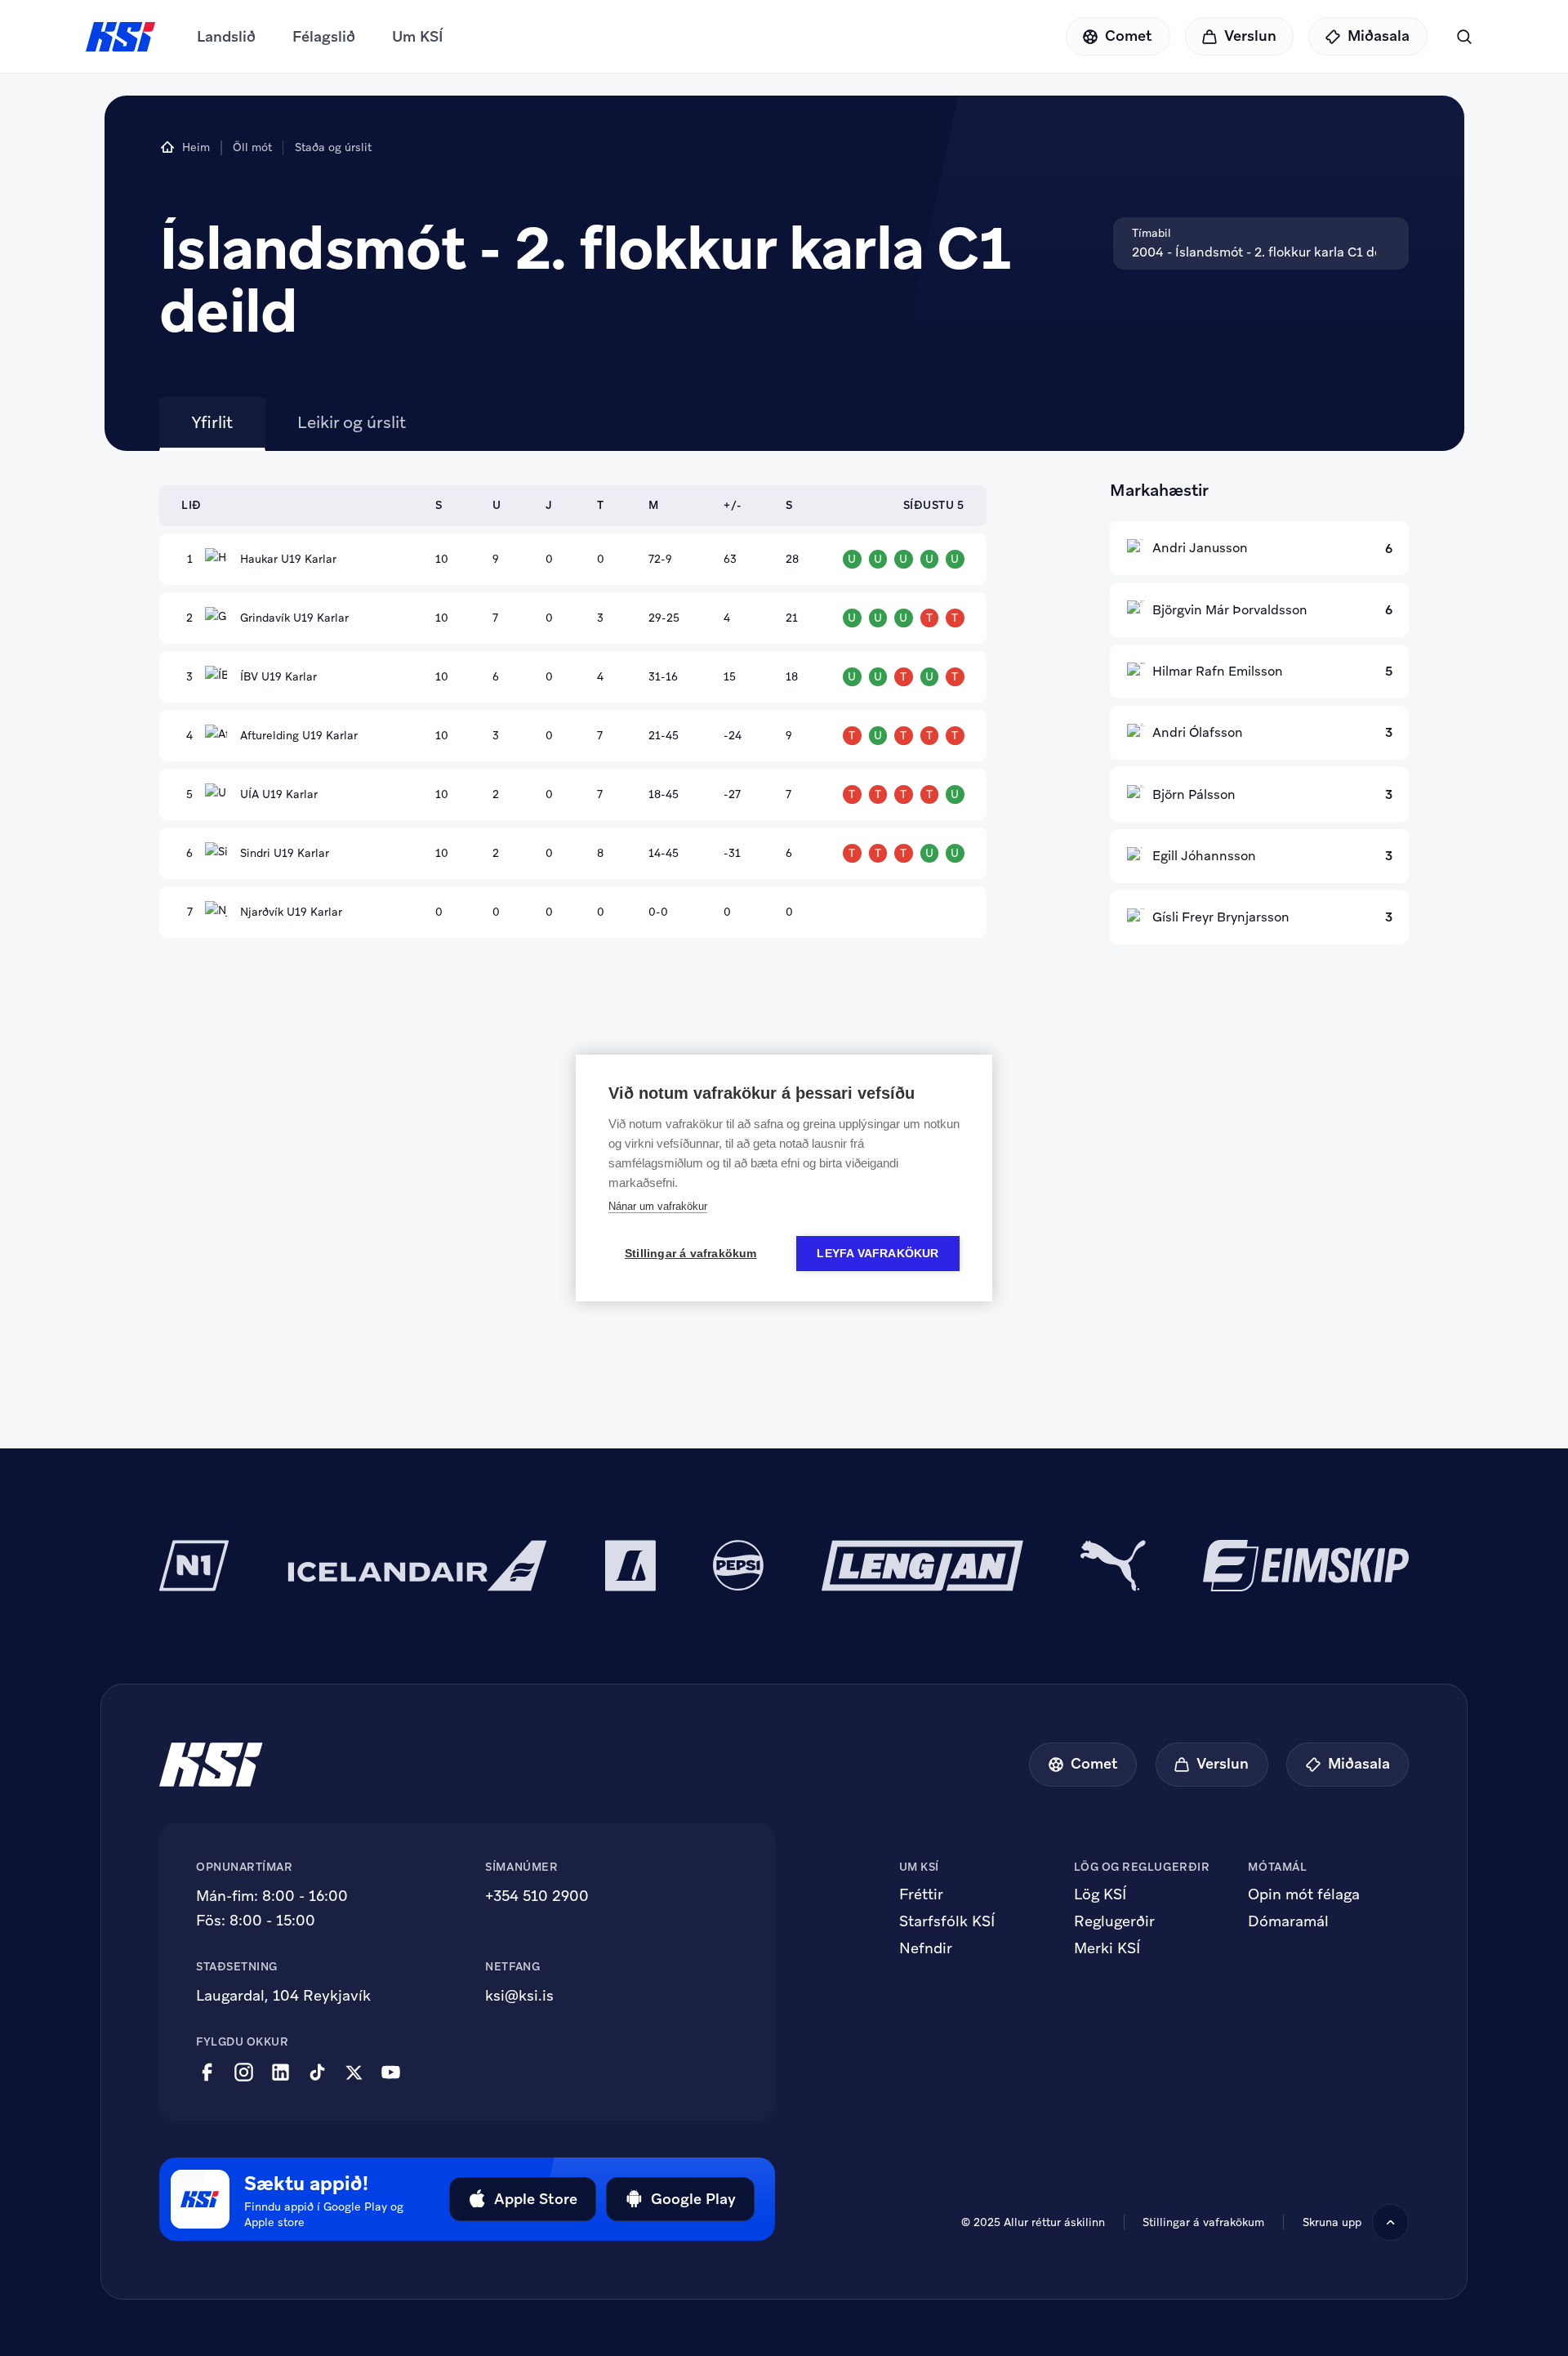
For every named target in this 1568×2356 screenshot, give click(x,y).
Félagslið (324, 36)
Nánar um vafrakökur (658, 1206)
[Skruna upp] (1390, 2222)
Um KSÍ (418, 36)
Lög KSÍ (1100, 1894)
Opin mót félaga (1304, 1894)
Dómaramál (1288, 1921)
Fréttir (921, 1894)
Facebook (207, 2073)
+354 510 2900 (537, 1896)
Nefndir (926, 1948)
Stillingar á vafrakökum (1203, 2222)
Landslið (226, 36)
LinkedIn (281, 2073)
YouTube (391, 2073)
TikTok (317, 2073)
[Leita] (1464, 36)
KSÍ (121, 37)
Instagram (244, 2073)
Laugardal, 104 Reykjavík (283, 1995)
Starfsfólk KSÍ (947, 1921)
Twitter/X (354, 2073)
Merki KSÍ (1107, 1948)
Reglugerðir (1114, 1921)
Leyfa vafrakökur (878, 1254)
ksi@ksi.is (519, 1995)
